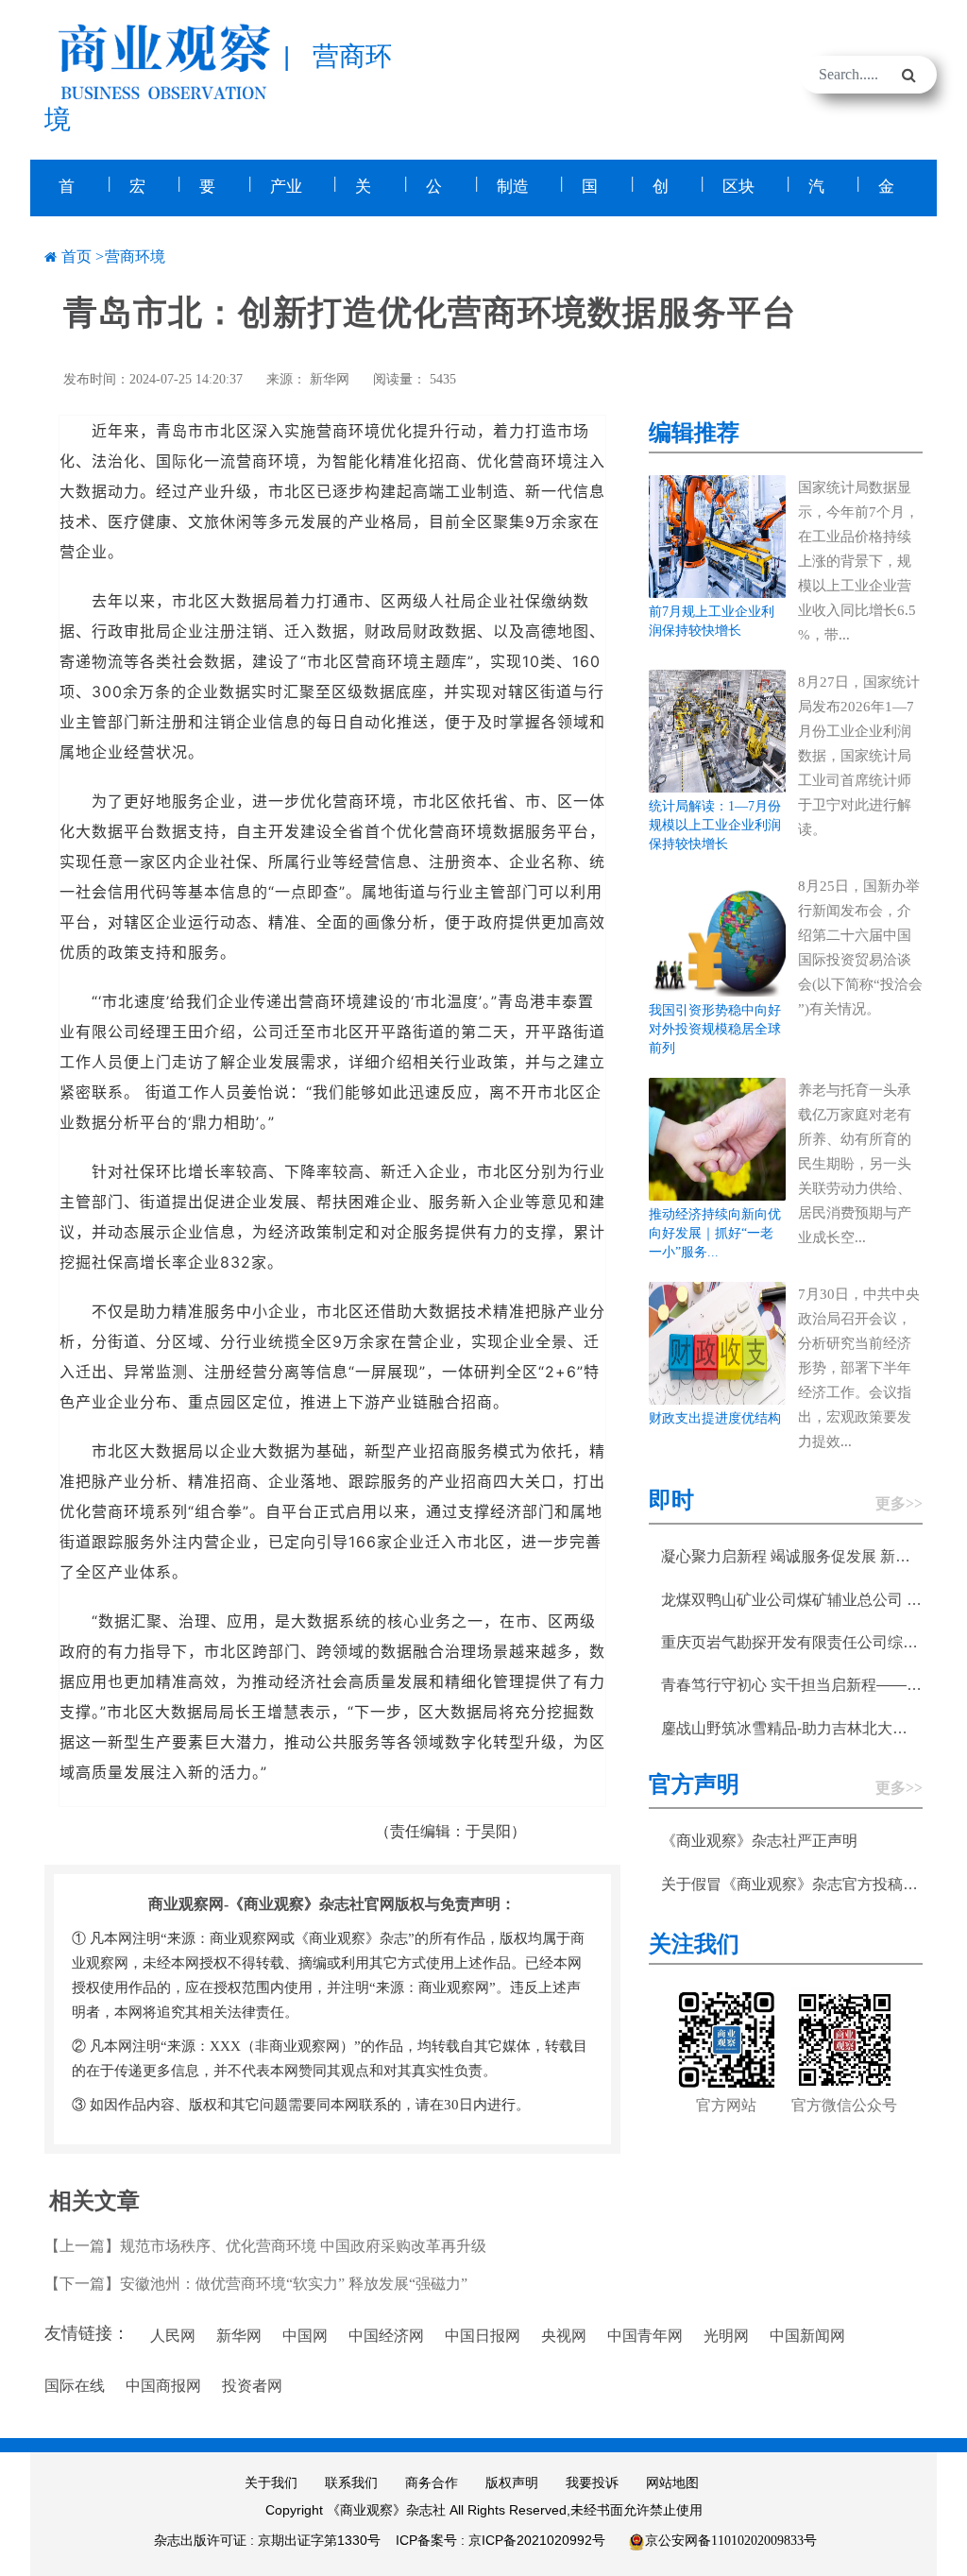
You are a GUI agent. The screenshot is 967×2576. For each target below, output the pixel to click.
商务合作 (432, 2483)
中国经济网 (386, 2336)
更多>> (899, 1503)
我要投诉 (592, 2483)
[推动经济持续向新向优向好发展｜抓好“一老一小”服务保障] (717, 1138)
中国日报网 (483, 2336)
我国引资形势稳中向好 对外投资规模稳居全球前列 (715, 1029)
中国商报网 (163, 2386)
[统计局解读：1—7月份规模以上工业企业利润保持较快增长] (717, 730)
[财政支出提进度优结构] (717, 1342)
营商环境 (135, 256)
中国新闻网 (807, 2336)
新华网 (330, 379)
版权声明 (512, 2483)
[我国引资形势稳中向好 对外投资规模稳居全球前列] (717, 934)
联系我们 (351, 2483)
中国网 (305, 2336)
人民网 (173, 2336)
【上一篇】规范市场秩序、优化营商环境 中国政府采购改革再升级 (265, 2246)
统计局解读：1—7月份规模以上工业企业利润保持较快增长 (715, 825)
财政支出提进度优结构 (715, 1418)
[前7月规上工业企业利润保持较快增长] (717, 535)
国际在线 (75, 2386)
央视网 (564, 2336)
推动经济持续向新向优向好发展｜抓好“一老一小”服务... (715, 1233)
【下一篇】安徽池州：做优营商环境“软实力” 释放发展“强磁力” (256, 2284)
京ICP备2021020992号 (537, 2540)
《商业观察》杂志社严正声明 (759, 1841)
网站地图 (672, 2483)
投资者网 (252, 2386)
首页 (76, 256)
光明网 (726, 2336)
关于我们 (271, 2483)
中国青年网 (645, 2336)
